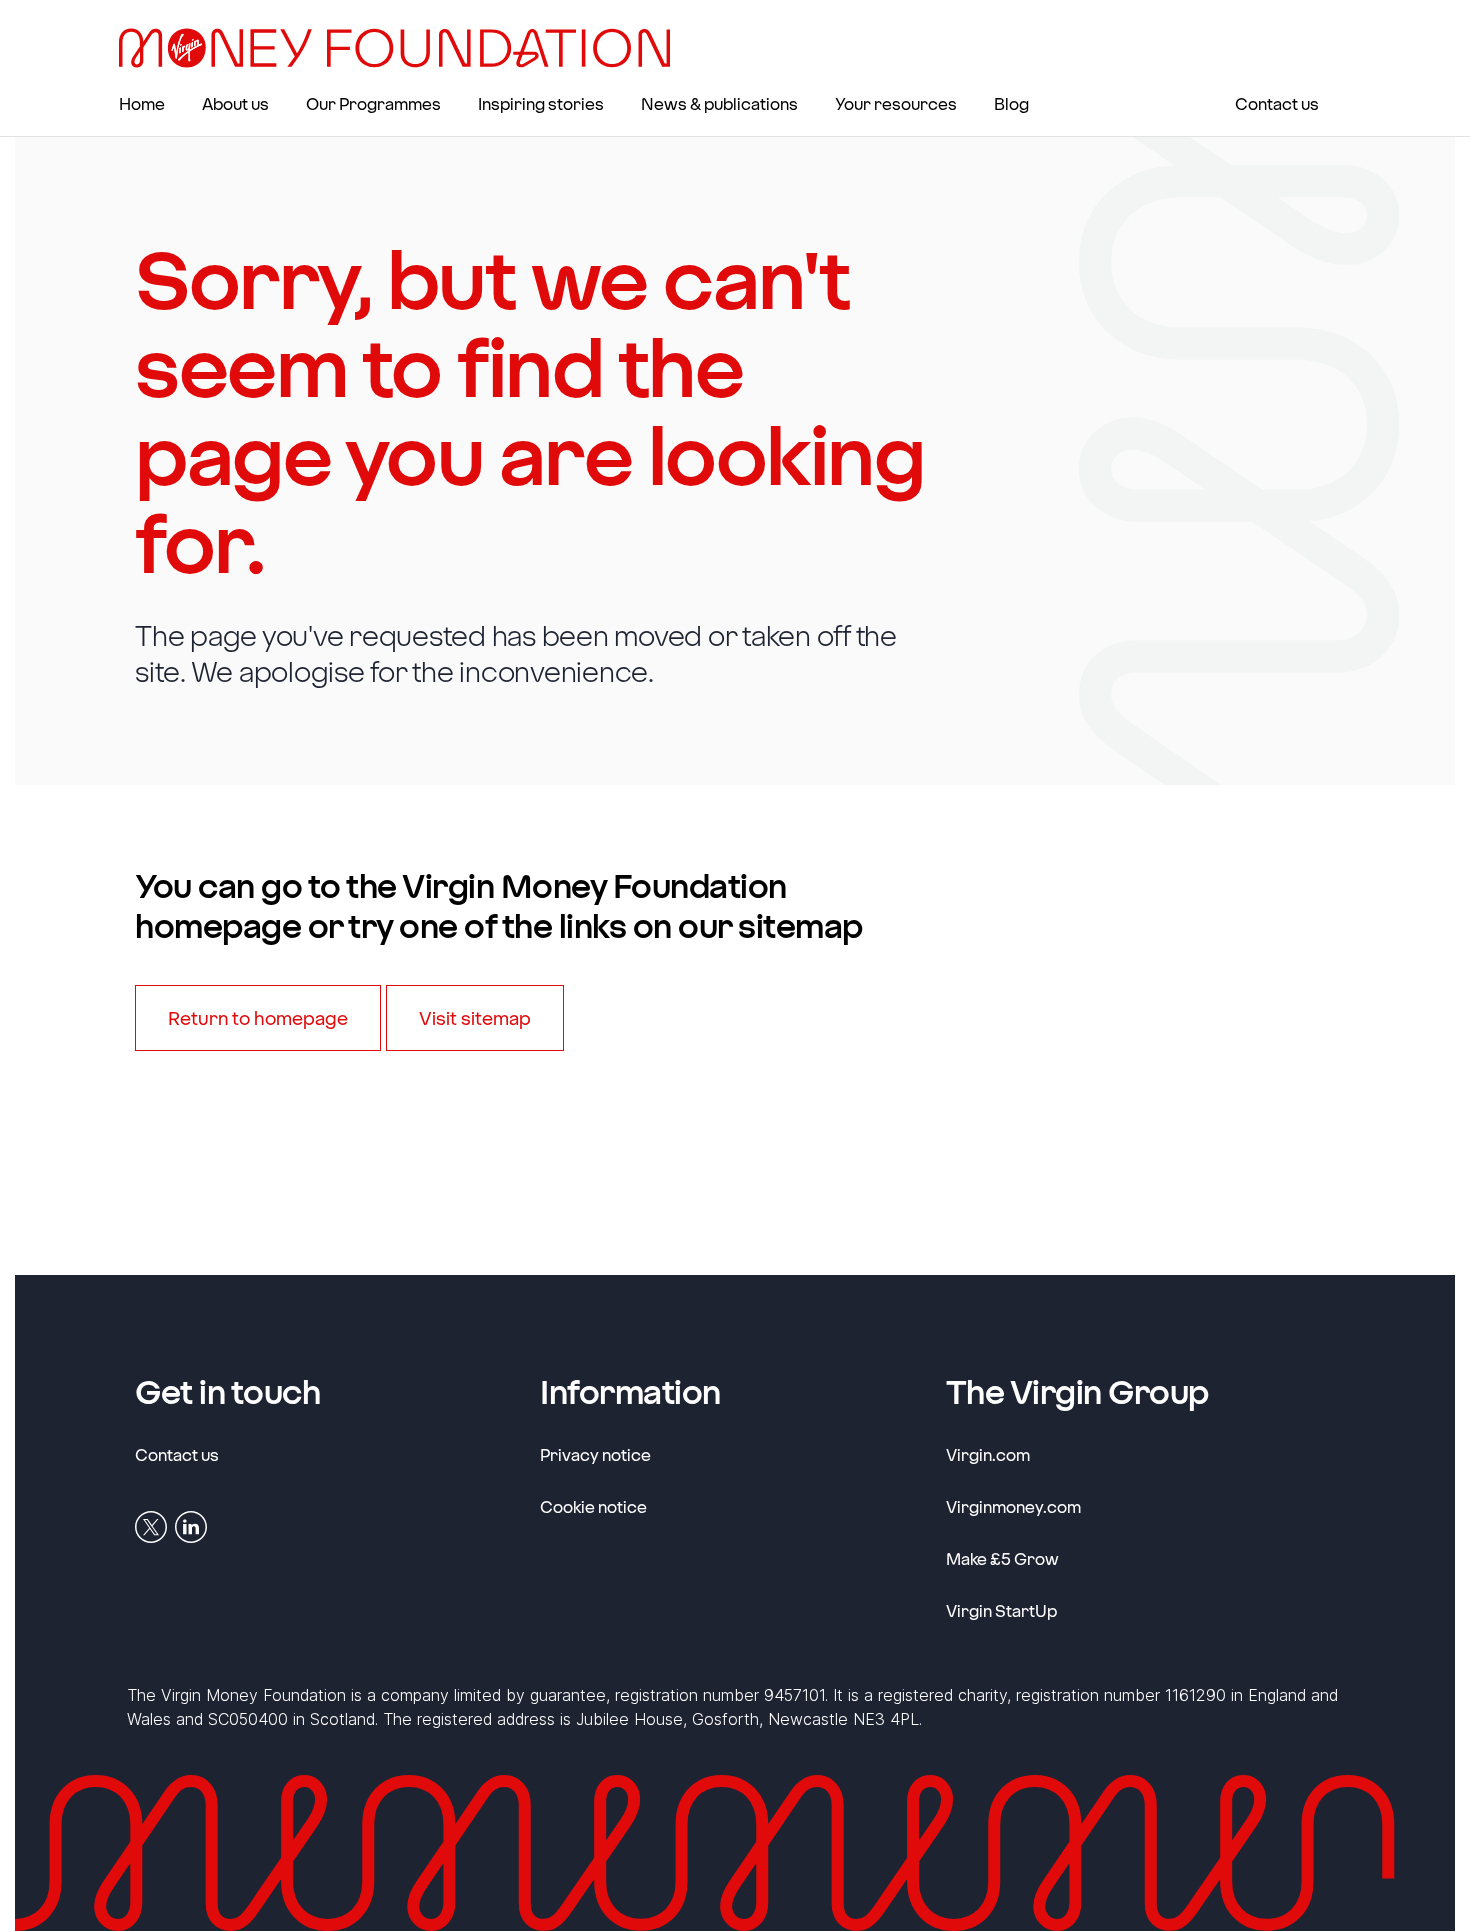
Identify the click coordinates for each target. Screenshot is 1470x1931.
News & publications (719, 103)
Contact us (1277, 103)
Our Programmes (373, 103)
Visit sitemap (475, 1018)
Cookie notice (593, 1506)
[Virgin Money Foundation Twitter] (151, 1525)
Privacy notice (595, 1454)
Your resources (896, 103)
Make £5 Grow (1002, 1558)
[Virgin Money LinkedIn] (191, 1525)
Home (142, 103)
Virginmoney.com (1013, 1506)
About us (235, 103)
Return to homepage (258, 1018)
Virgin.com (988, 1454)
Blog (1011, 103)
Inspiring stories (541, 103)
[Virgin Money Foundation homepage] (402, 48)
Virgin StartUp (1001, 1610)
